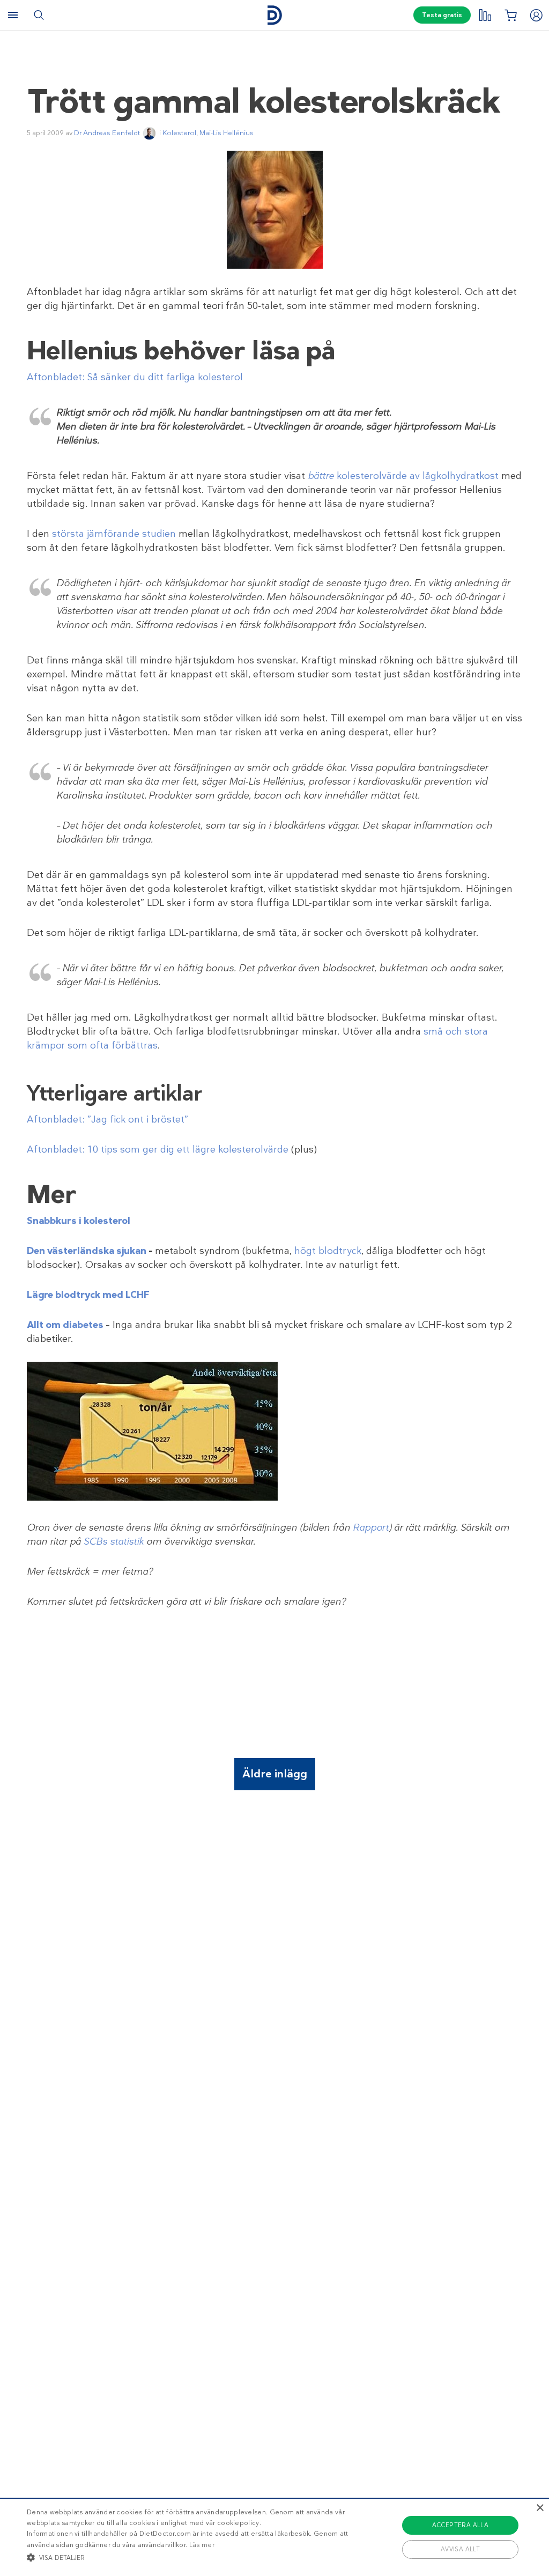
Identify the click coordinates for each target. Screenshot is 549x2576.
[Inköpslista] (510, 15)
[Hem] (274, 15)
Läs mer (202, 2545)
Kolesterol (179, 133)
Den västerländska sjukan (87, 1251)
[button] (188, 2557)
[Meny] (13, 15)
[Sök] (39, 15)
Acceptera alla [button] (461, 2525)
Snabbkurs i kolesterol (79, 1221)
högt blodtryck (328, 1251)
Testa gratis (442, 15)
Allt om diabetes (65, 1325)
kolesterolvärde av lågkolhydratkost (416, 476)
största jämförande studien (114, 534)
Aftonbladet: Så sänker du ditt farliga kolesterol (135, 377)
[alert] (274, 2537)
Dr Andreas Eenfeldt (107, 133)
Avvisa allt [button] (460, 2549)
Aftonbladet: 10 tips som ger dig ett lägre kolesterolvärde (158, 1149)
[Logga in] (536, 15)
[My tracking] (485, 15)
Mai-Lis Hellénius (227, 133)
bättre (321, 476)
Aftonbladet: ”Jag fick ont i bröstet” (107, 1119)
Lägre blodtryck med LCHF (88, 1295)
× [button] (540, 2508)
